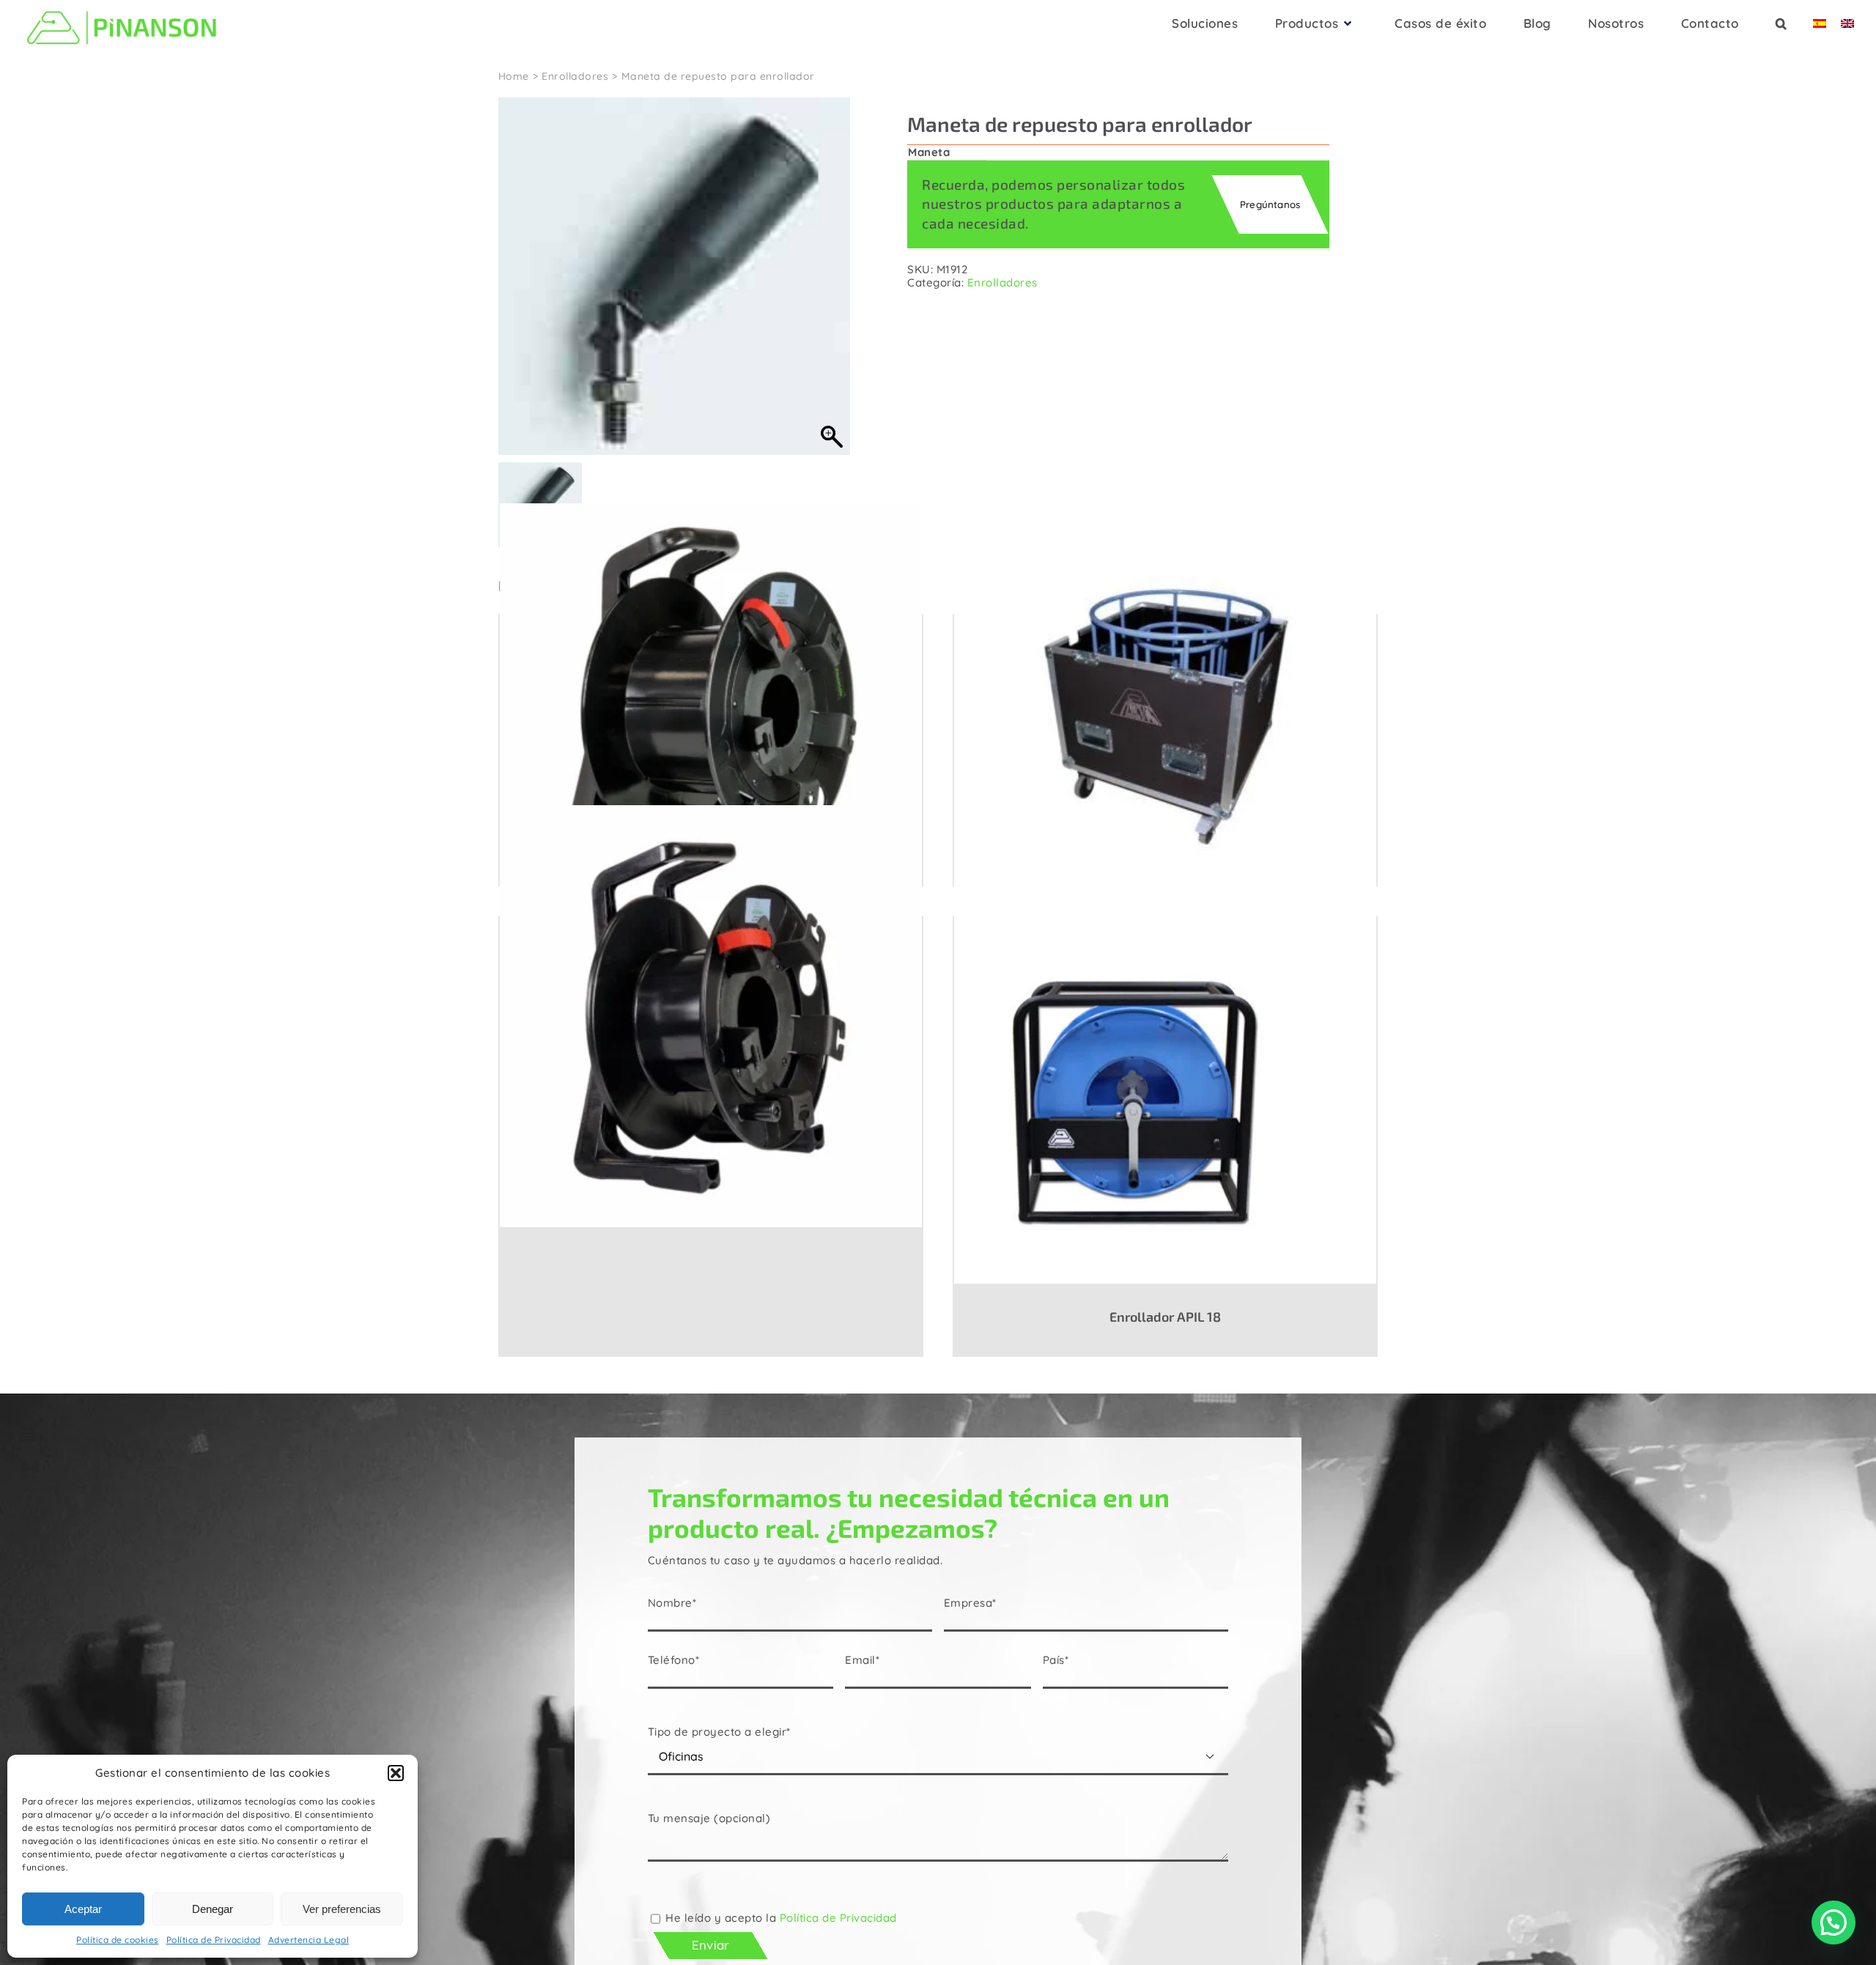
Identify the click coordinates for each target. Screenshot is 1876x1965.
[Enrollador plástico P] (711, 1015)
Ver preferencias (342, 1909)
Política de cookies (118, 1940)
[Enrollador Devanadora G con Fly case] (1165, 714)
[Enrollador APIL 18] (1165, 1100)
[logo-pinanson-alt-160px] (122, 9)
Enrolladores (1002, 282)
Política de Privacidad (214, 1940)
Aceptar (83, 1909)
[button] (396, 1773)
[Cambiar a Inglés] (1847, 28)
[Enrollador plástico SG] (711, 714)
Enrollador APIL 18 (1165, 1317)
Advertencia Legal (309, 1940)
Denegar (213, 1909)
